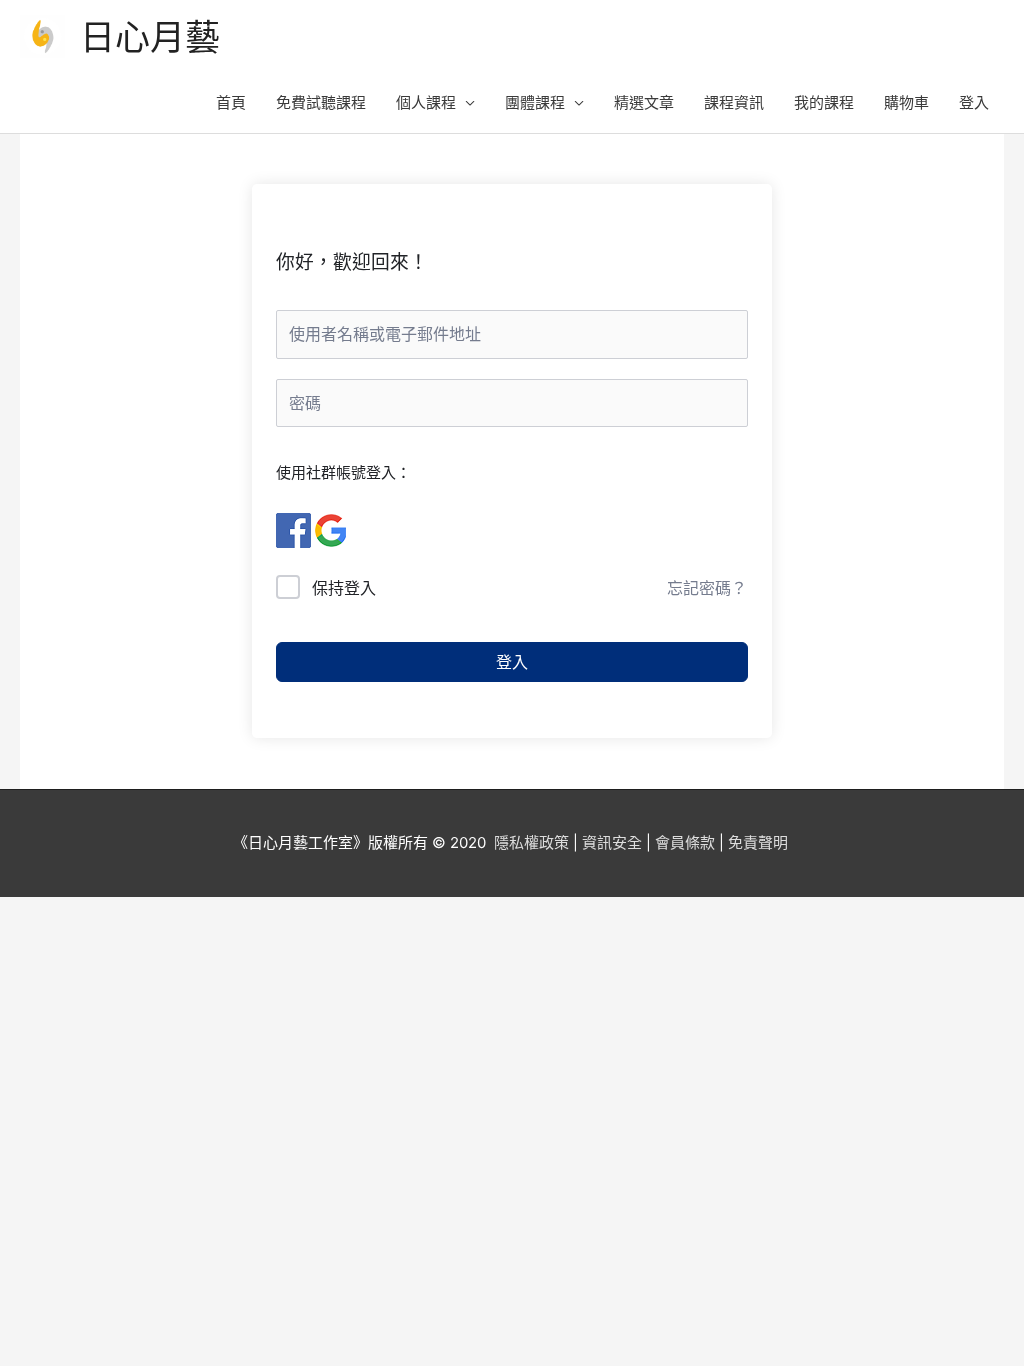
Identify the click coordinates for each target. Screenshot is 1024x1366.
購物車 (906, 102)
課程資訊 (734, 102)
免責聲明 (758, 842)
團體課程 (535, 102)
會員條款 (685, 842)
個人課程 (426, 102)
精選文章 (644, 102)
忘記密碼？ (707, 588)
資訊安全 (612, 842)
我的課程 (824, 102)
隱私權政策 (531, 842)
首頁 (231, 102)
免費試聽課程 (321, 102)
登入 (974, 102)
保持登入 (344, 588)
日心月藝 (150, 37)
